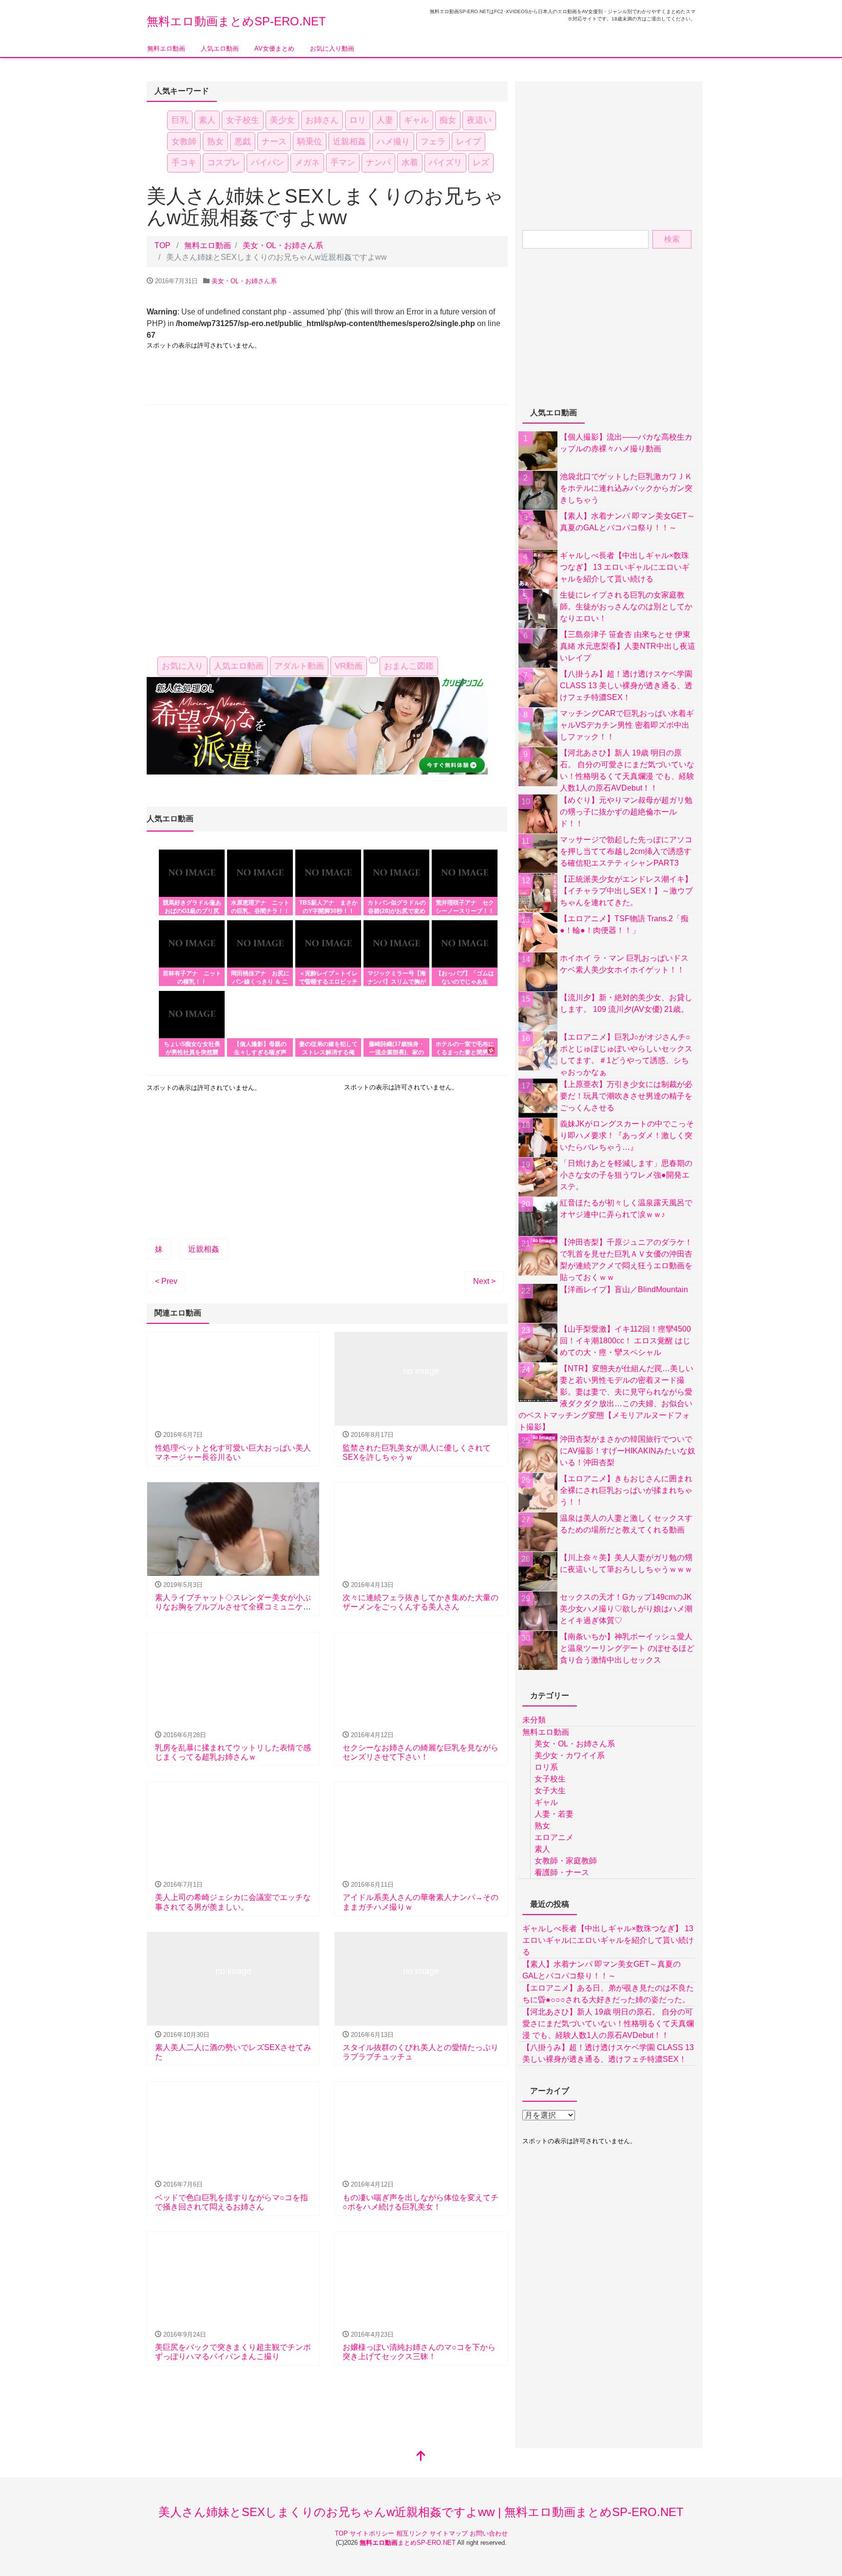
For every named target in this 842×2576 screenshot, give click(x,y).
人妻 (385, 120)
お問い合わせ (489, 2533)
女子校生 (243, 120)
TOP (342, 2533)
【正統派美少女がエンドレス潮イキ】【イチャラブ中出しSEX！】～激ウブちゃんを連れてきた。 (626, 891)
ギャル (416, 120)
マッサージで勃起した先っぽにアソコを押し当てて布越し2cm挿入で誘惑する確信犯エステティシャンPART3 (626, 851)
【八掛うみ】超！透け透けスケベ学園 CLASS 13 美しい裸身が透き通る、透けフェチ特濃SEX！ (626, 686)
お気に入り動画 (332, 48)
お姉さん (322, 120)
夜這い (479, 120)
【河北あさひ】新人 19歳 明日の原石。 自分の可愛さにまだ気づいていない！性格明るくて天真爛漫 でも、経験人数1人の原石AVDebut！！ (608, 2024)
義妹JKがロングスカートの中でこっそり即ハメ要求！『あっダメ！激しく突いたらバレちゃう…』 (627, 1135)
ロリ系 (546, 1767)
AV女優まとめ (274, 48)
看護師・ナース (562, 1872)
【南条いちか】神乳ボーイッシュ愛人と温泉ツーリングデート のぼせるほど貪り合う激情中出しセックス (627, 1648)
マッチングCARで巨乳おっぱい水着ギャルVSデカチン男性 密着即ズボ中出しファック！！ (627, 725)
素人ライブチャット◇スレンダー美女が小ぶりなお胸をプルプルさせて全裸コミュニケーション (233, 1607)
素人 (207, 120)
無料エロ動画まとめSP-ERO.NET (236, 21)
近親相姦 (349, 142)
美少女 (282, 120)
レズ (481, 163)
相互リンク (413, 2533)
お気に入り (182, 666)
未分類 (534, 1720)
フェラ (433, 142)
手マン (343, 163)
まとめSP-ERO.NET (408, 2543)
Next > (484, 1281)
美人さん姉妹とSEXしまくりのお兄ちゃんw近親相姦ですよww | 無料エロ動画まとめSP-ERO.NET (421, 2512)
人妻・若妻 (554, 1814)
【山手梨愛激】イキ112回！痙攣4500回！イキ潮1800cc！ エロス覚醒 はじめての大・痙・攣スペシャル (625, 1341)
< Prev (166, 1281)
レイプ (469, 142)
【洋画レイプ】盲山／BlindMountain (624, 1289)
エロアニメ (554, 1837)
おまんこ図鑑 (409, 666)
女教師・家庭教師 (566, 1861)
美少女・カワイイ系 (570, 1755)
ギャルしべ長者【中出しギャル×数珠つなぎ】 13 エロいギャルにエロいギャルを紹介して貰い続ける (625, 567)
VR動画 (349, 666)
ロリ (358, 120)
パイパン (268, 163)
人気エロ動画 (220, 48)
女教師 (184, 142)
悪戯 (243, 142)
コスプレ (224, 163)
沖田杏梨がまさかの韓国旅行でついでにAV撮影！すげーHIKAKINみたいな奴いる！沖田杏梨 (628, 1451)
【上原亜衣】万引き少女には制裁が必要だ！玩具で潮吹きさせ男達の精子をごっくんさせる (626, 1096)
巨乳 (180, 120)
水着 (410, 163)
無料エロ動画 (166, 48)
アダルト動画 (299, 666)
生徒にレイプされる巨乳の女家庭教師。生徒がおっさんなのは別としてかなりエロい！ (626, 607)
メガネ (307, 163)
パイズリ (445, 163)
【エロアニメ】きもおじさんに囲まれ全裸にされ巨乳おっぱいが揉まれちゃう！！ (626, 1490)
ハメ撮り (393, 142)
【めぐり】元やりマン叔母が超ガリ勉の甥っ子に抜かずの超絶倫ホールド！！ (626, 812)
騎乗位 (310, 142)
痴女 (448, 120)
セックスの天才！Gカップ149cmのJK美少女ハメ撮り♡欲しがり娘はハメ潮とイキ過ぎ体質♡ (626, 1609)
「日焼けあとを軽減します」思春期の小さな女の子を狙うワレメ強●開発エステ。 (626, 1175)
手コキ (184, 163)
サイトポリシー (373, 2533)
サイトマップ (450, 2533)
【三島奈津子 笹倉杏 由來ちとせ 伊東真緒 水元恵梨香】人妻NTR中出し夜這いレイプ (628, 646)
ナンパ (378, 163)
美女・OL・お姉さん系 (283, 245)
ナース (274, 142)
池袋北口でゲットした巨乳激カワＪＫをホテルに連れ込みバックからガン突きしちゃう (626, 488)
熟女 (215, 142)
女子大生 (550, 1791)
